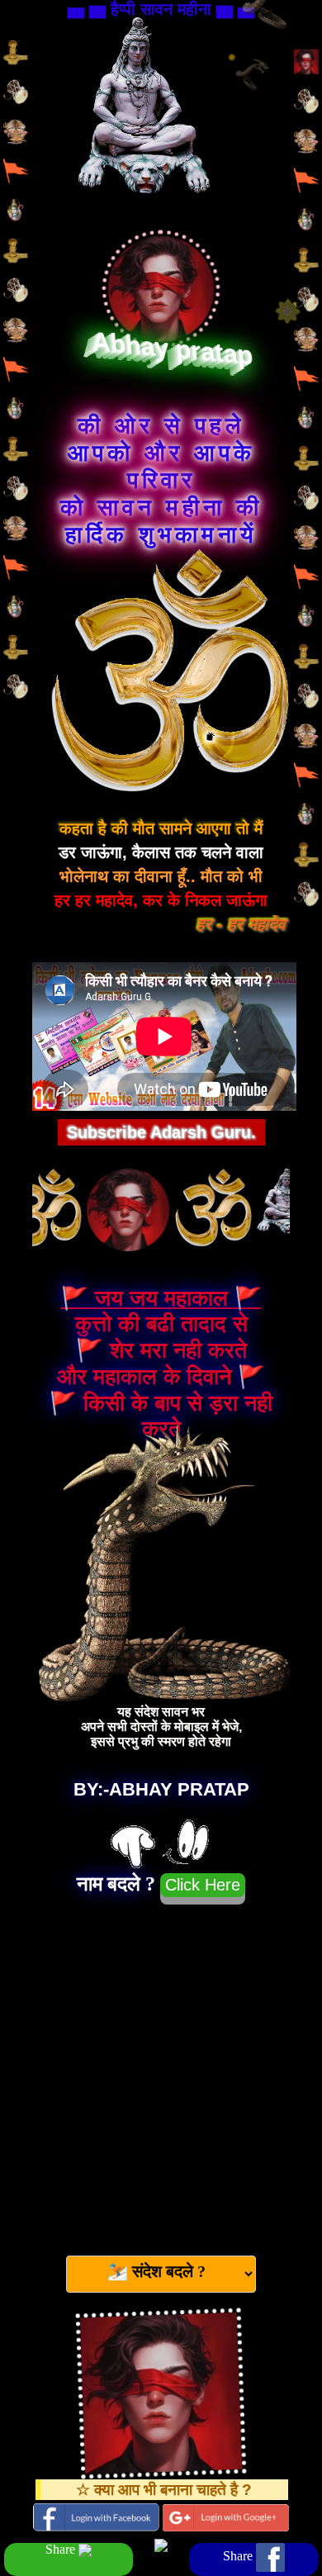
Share (62, 2550)
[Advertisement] (161, 2073)
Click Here (203, 1885)
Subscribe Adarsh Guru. (161, 1132)
